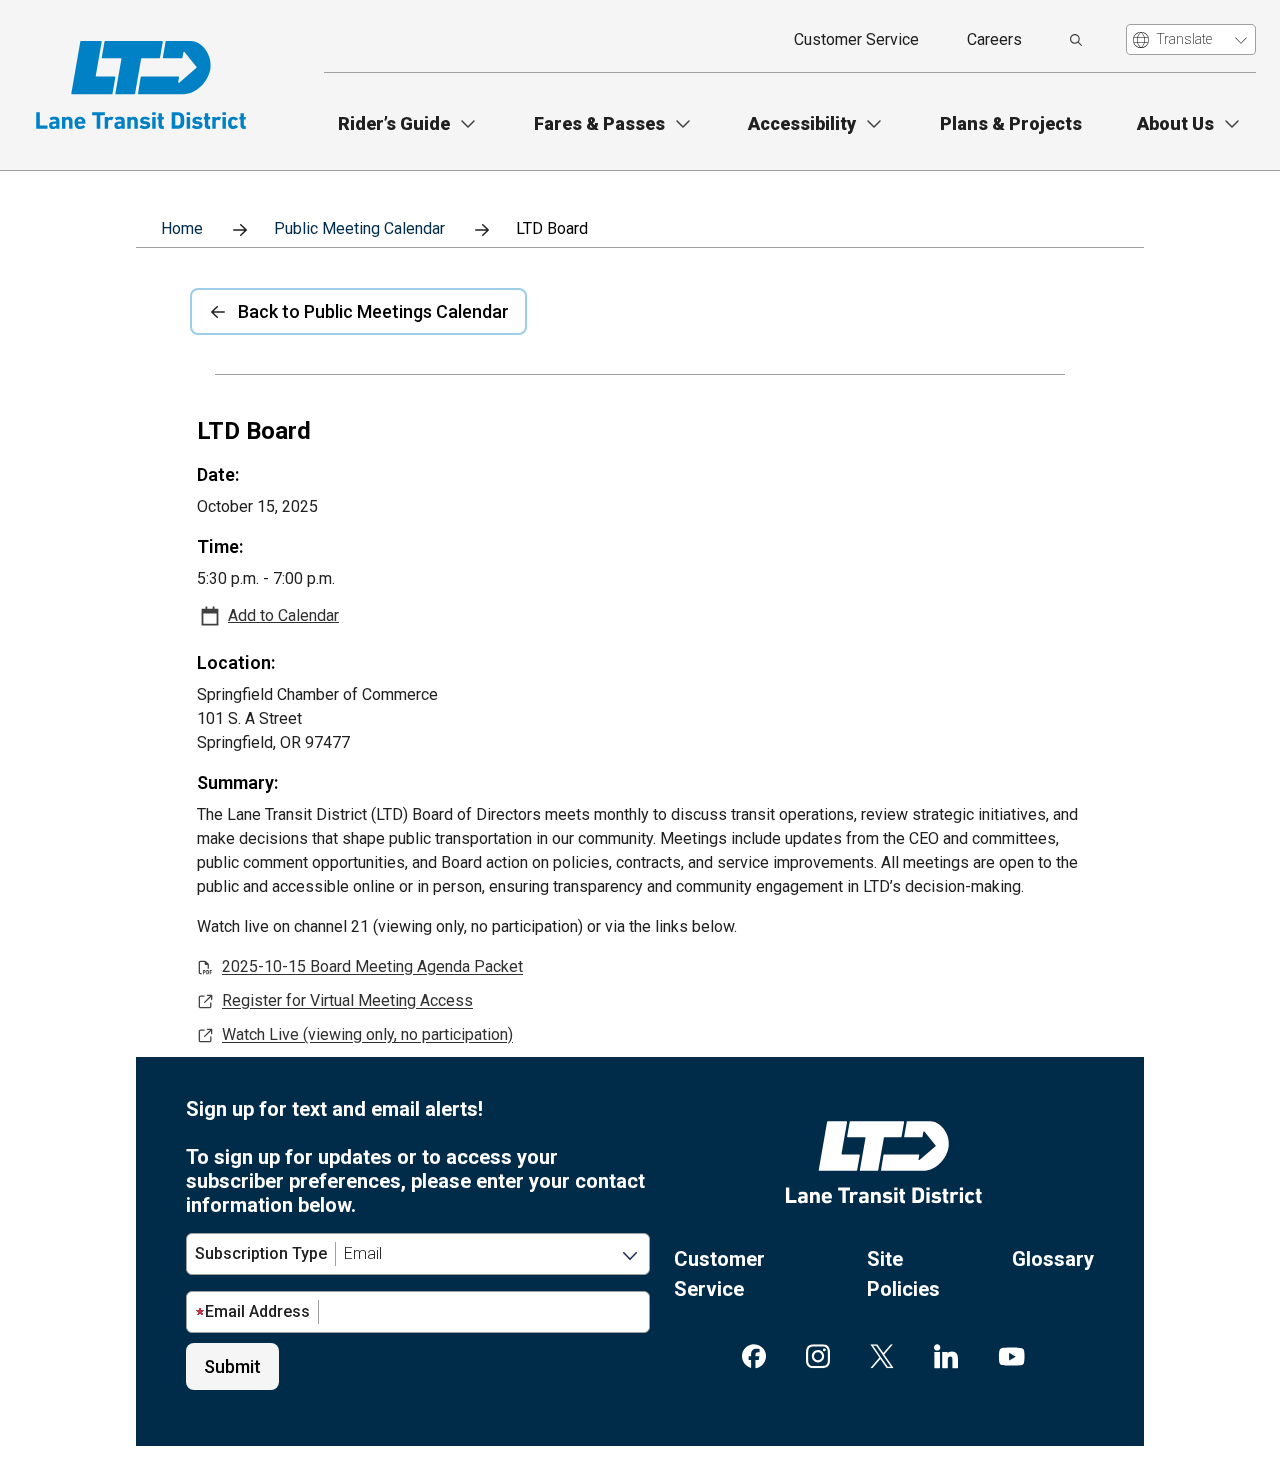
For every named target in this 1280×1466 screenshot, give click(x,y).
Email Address (257, 1311)
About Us (1175, 123)
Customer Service (856, 39)
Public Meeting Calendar (359, 228)
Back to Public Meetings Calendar (373, 311)
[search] (1076, 40)
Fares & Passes (599, 123)
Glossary (1053, 1259)
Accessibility (802, 123)
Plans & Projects (1011, 123)
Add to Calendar (283, 616)
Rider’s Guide (394, 123)
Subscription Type (261, 1253)
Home (182, 228)
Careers (994, 39)
